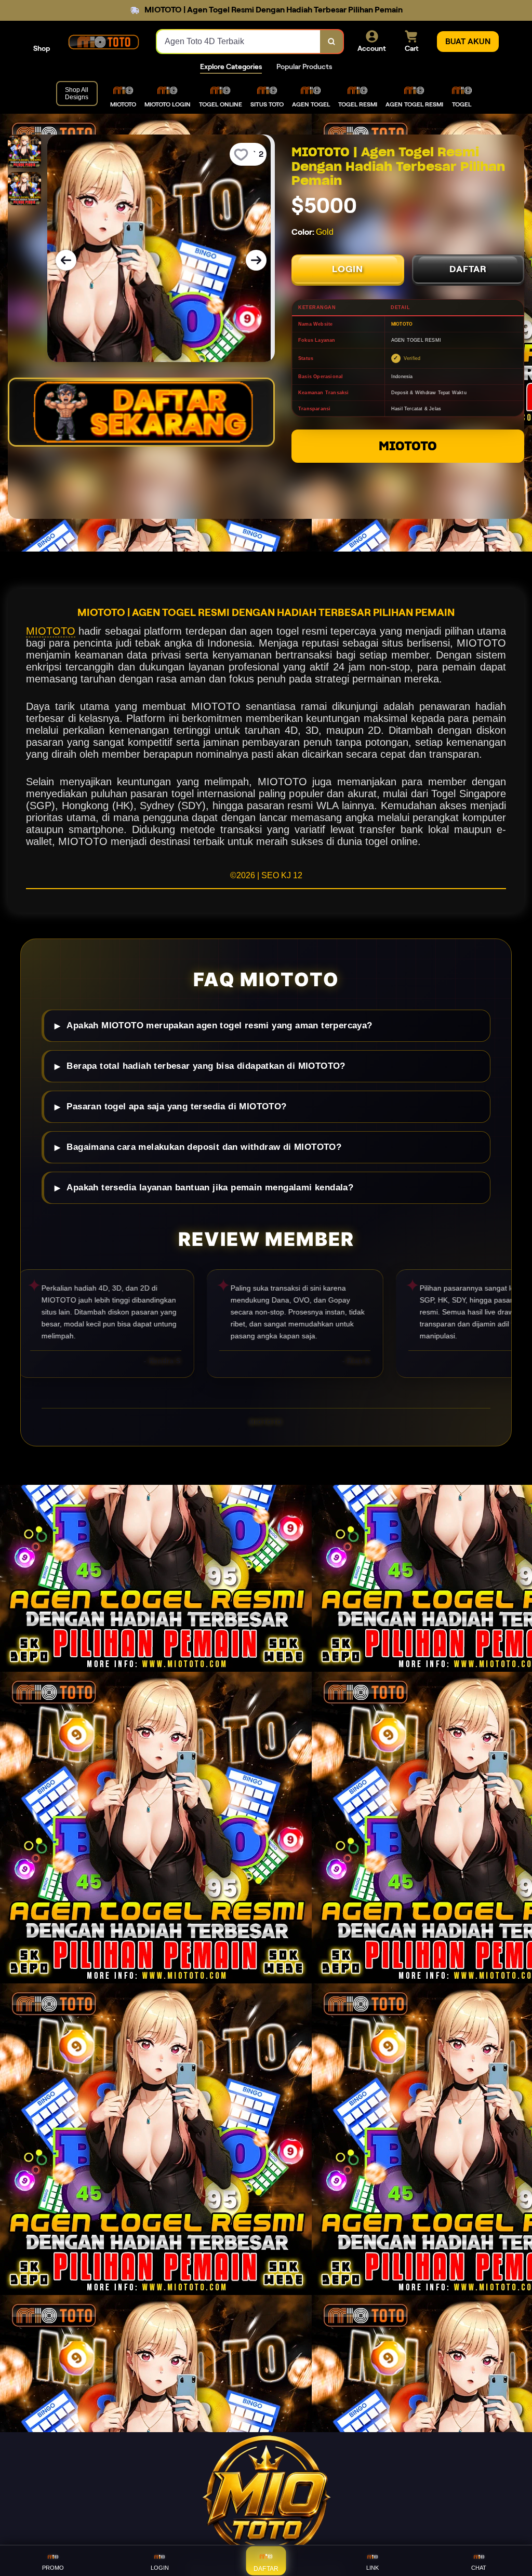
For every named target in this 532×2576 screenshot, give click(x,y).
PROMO (53, 2568)
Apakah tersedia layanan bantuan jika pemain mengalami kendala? (210, 1188)
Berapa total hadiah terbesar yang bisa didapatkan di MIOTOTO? (206, 1066)
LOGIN (348, 269)
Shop (42, 48)
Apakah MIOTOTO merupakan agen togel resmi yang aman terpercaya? (219, 1025)
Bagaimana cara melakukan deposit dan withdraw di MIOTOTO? (204, 1147)
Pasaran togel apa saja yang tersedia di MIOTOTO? (176, 1106)
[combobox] (239, 42)
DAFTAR (468, 269)
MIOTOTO (408, 446)
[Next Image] (256, 260)
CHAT (479, 2568)
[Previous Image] (66, 260)
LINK (373, 2568)
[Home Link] (103, 42)
